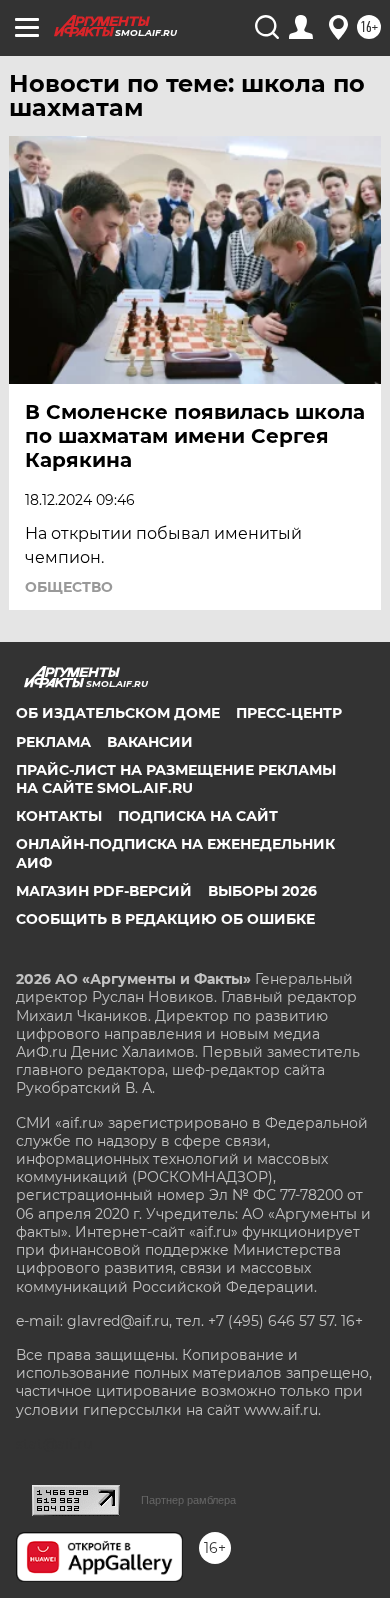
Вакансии (150, 742)
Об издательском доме (118, 713)
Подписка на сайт (198, 816)
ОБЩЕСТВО (69, 587)
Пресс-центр (289, 713)
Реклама (53, 742)
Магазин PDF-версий (104, 891)
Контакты (59, 816)
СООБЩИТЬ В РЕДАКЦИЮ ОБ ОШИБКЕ (165, 919)
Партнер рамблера (188, 1500)
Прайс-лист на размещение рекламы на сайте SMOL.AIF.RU (176, 779)
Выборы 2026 (262, 891)
